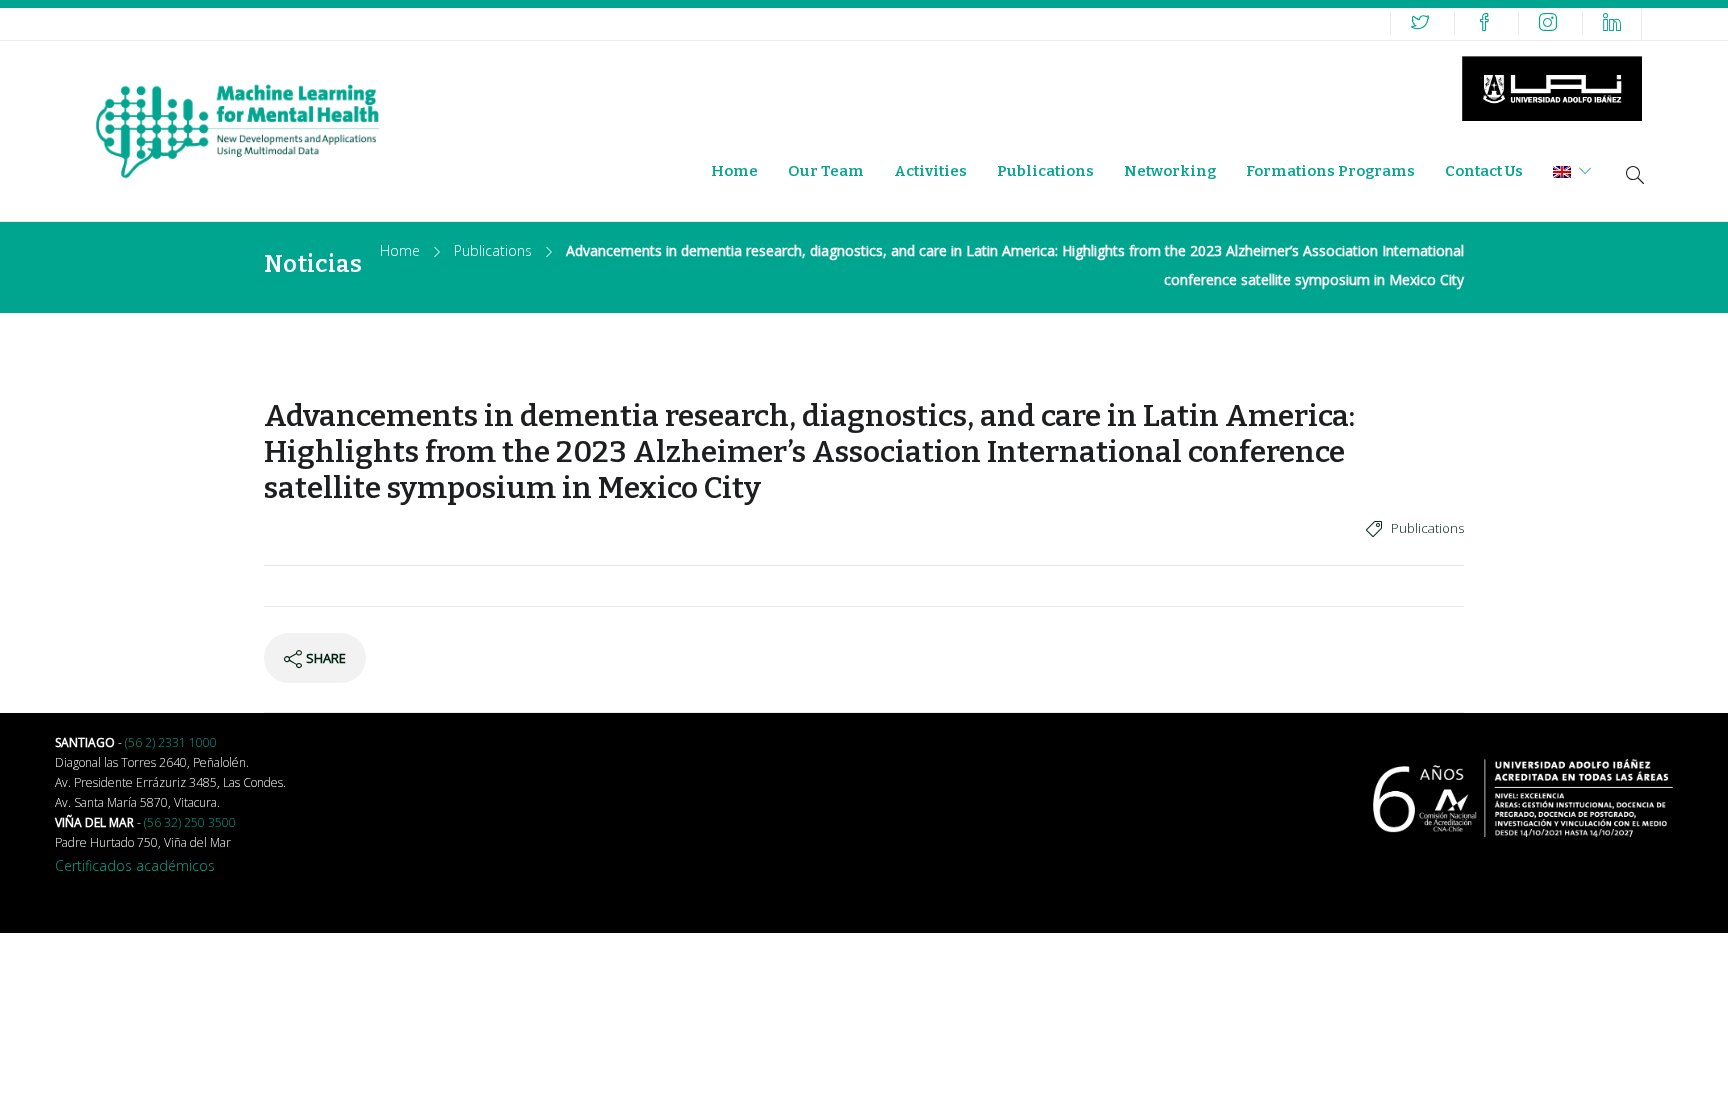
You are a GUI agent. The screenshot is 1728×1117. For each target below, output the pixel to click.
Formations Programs (1330, 171)
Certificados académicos (135, 865)
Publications (1045, 171)
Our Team (826, 171)
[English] (1572, 171)
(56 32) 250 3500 (190, 822)
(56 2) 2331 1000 (171, 742)
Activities (930, 171)
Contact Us (1484, 171)
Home (734, 171)
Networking (1170, 171)
